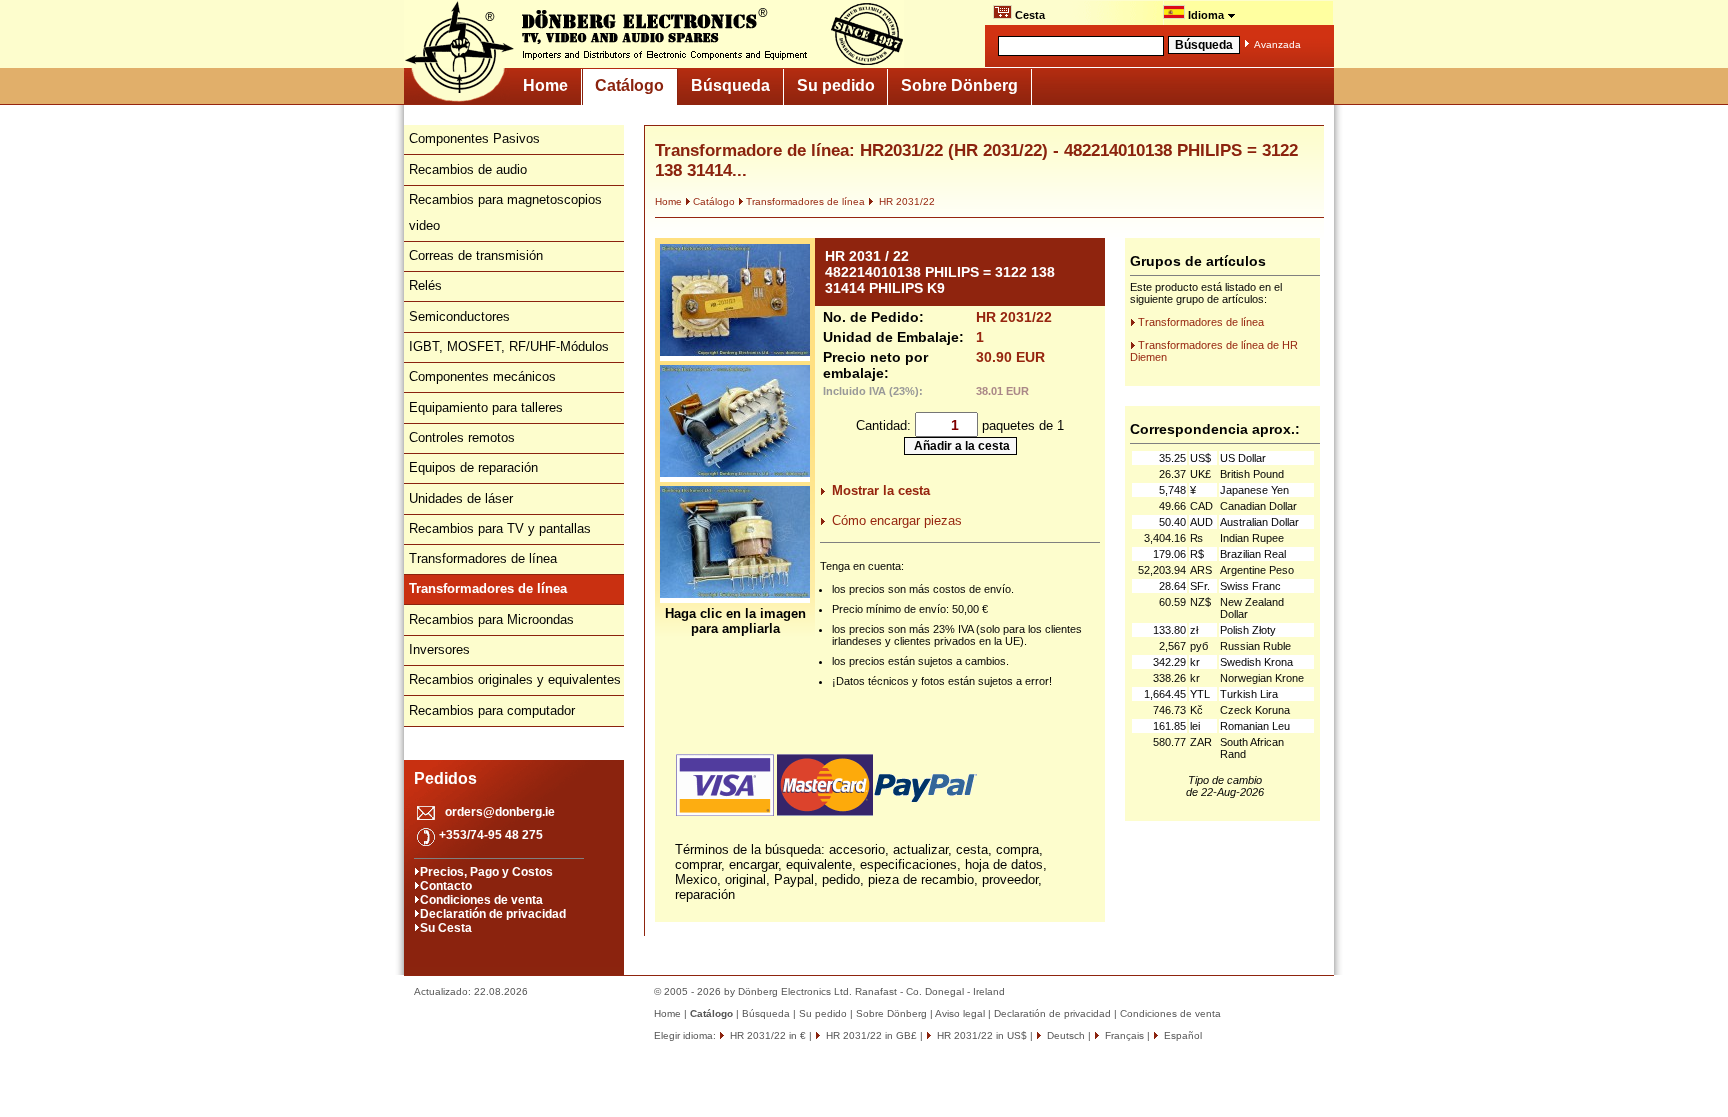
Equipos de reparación (473, 467)
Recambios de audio (468, 169)
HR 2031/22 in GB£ (870, 1035)
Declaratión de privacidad (493, 914)
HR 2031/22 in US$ (980, 1035)
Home (545, 85)
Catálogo (629, 85)
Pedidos (445, 778)
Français (1123, 1035)
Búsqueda (730, 85)
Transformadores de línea (483, 558)
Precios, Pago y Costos (486, 872)
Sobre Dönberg (959, 85)
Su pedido (836, 85)
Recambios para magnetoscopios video (505, 212)
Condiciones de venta (481, 900)
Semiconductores (459, 316)
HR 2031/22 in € (766, 1035)
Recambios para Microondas (491, 619)
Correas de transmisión (476, 255)
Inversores (439, 649)
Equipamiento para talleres (486, 407)
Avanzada (1277, 44)
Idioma (1206, 15)
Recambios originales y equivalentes (515, 679)
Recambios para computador (492, 710)
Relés (425, 285)
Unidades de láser (461, 498)
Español (1181, 1035)
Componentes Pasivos (474, 138)
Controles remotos (462, 437)
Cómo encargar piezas (897, 520)
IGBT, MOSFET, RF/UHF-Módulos (509, 346)
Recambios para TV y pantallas (500, 528)
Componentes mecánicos (482, 376)
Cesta (1028, 15)
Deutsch (1064, 1035)
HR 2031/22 (905, 201)
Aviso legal (960, 1013)
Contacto (446, 886)
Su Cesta (446, 928)
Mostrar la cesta (881, 490)
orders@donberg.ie (500, 812)
